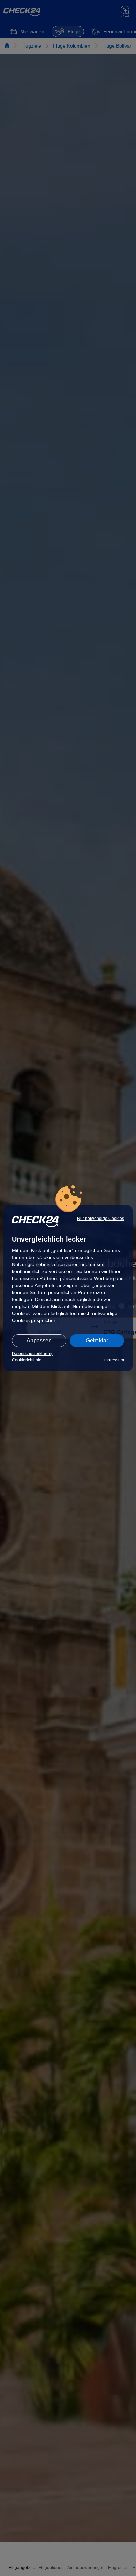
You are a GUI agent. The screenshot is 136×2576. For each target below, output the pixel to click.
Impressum (114, 1360)
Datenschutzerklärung (33, 1354)
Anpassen (39, 1340)
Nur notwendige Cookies (101, 1219)
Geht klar (97, 1340)
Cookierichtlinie (27, 1360)
